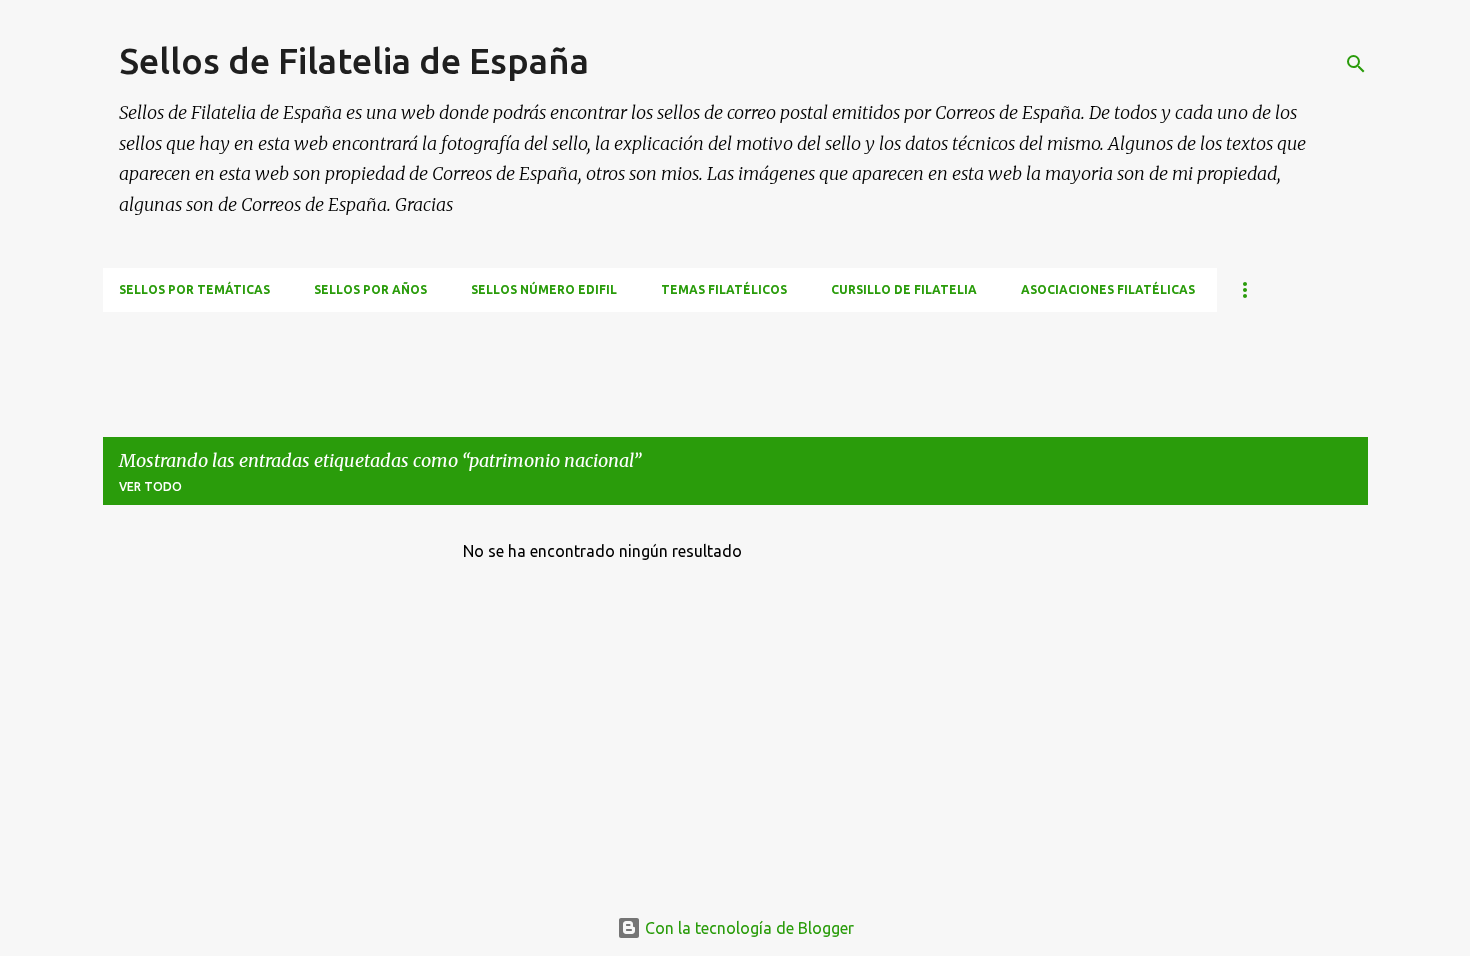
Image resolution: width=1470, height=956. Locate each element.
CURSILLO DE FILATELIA (904, 289)
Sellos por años (370, 289)
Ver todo (150, 486)
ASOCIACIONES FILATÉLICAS (1108, 289)
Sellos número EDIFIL (544, 289)
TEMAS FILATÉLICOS (724, 289)
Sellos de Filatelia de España (354, 60)
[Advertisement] (467, 357)
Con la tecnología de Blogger (747, 928)
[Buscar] (1356, 64)
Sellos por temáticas (194, 289)
